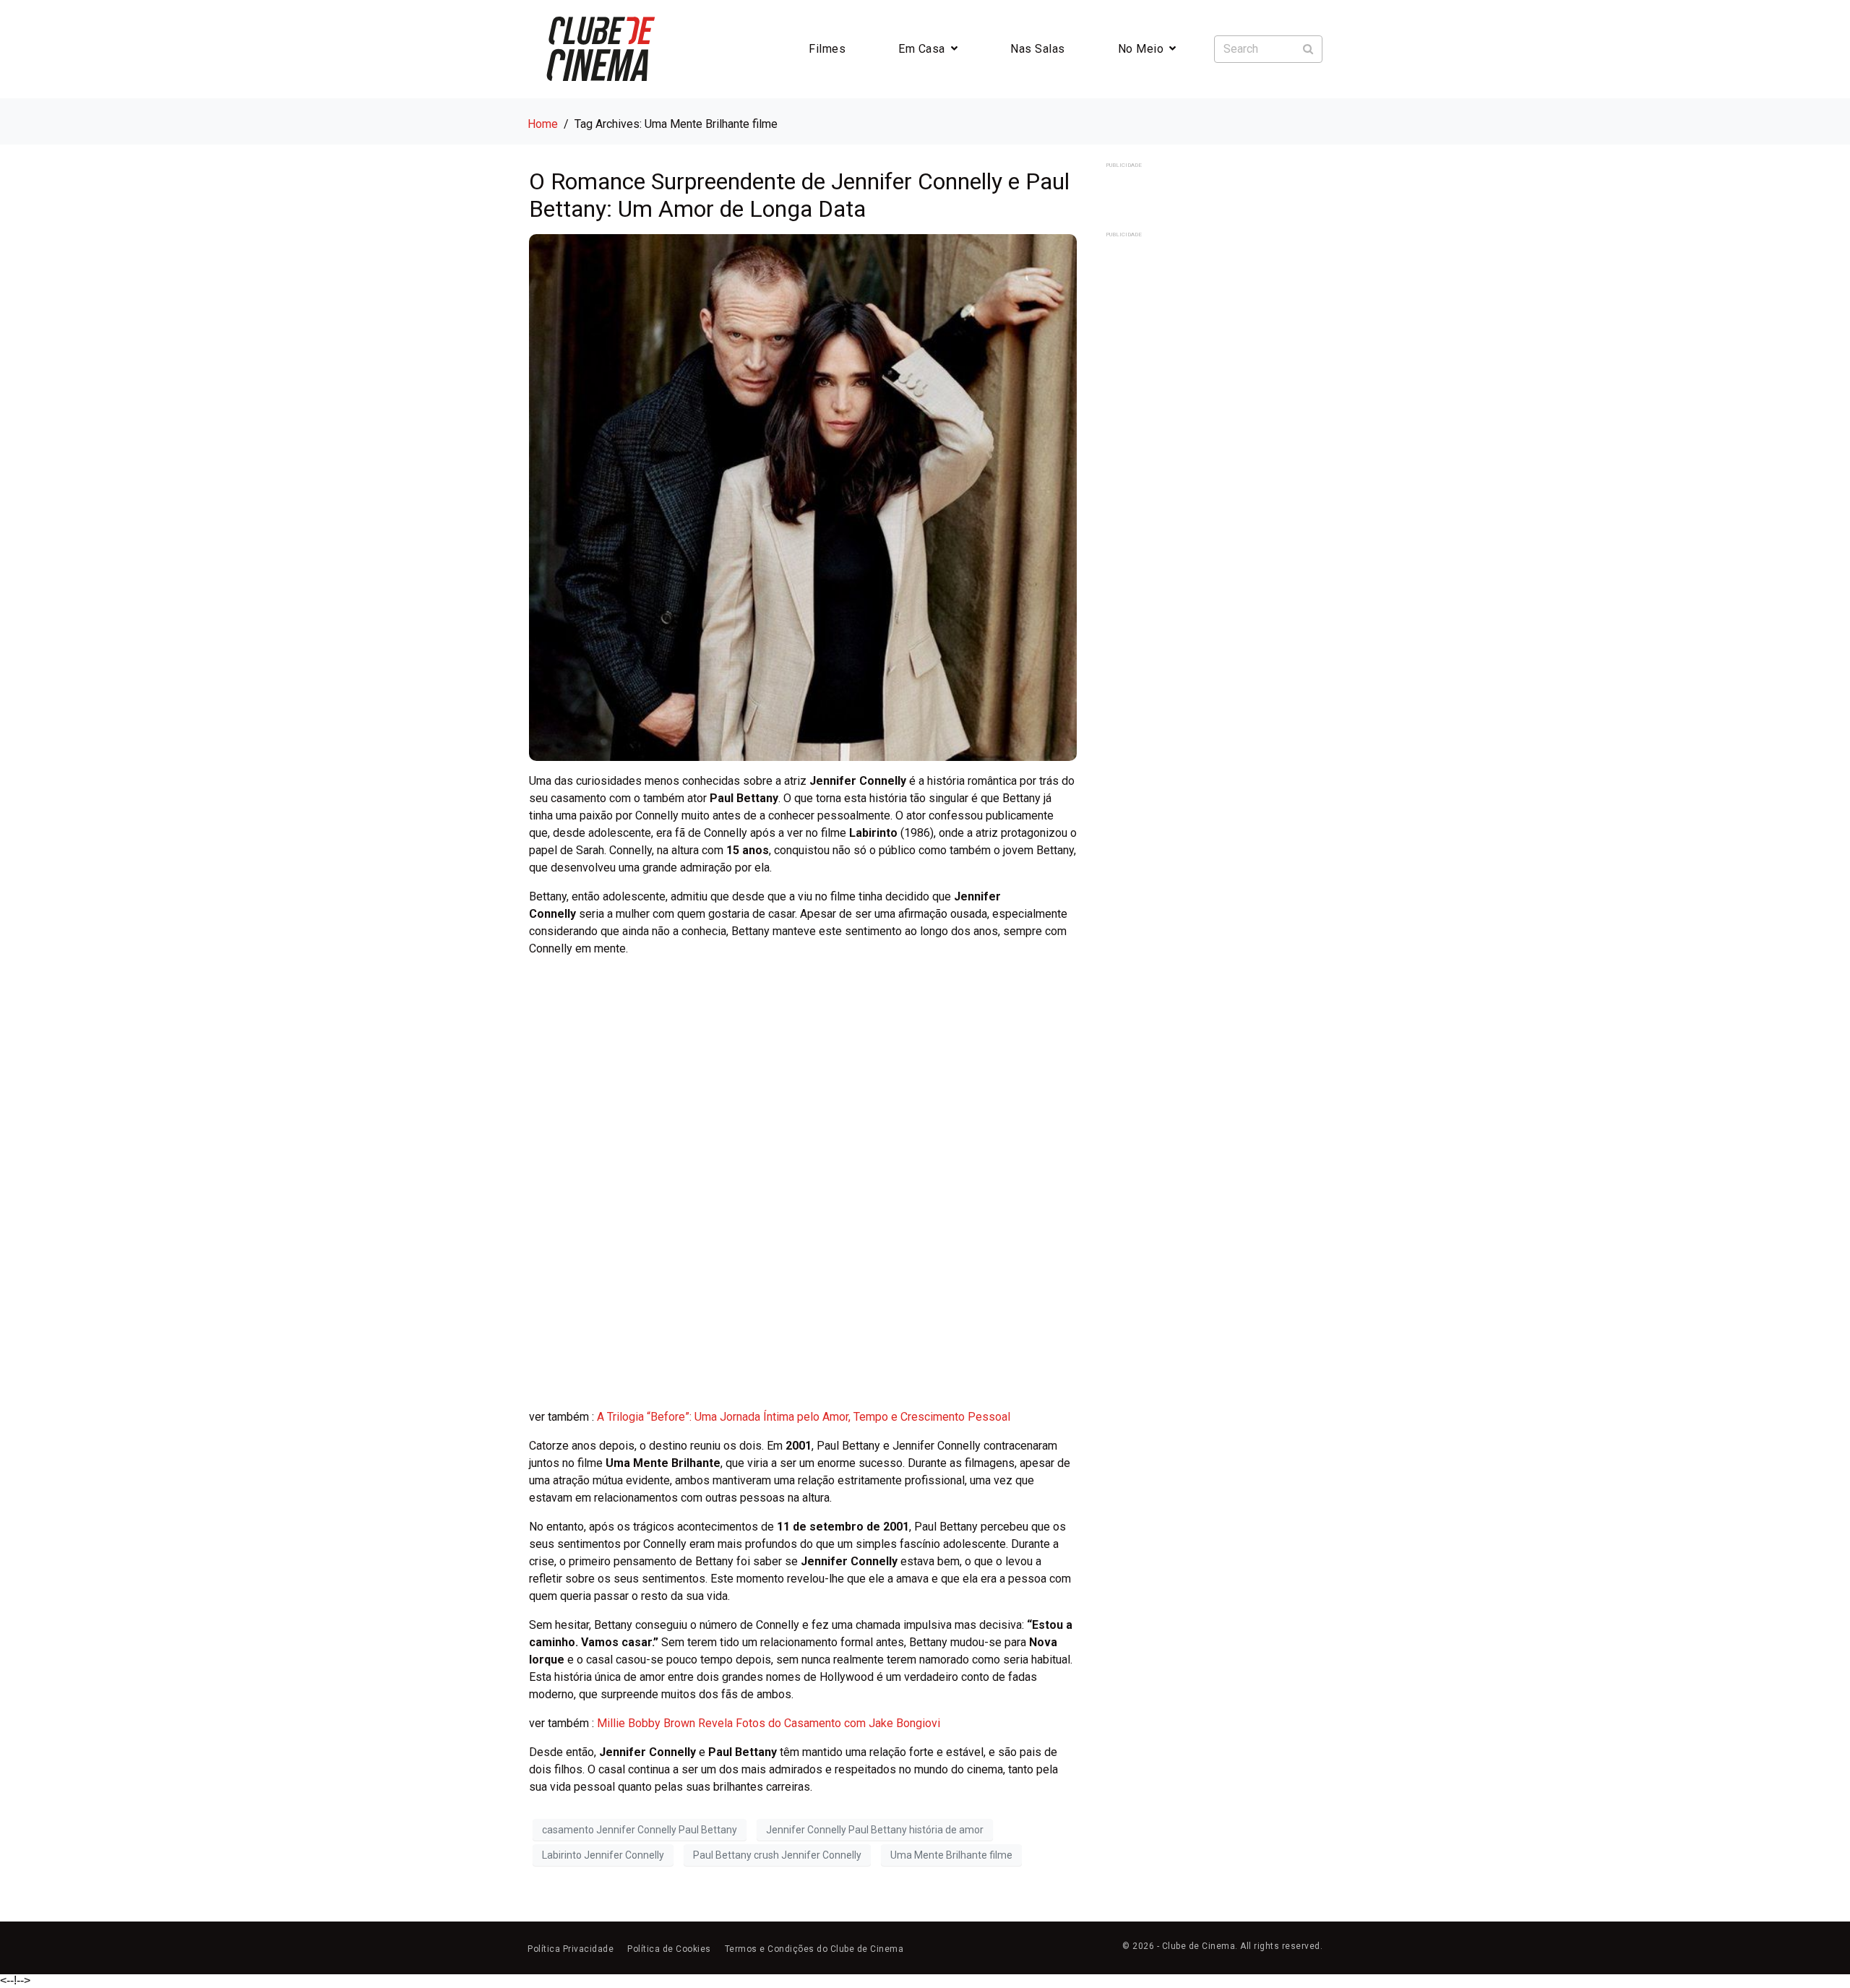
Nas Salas (1038, 49)
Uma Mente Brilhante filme (951, 1855)
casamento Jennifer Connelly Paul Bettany (640, 1830)
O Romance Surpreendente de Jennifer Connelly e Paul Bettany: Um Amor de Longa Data (799, 195)
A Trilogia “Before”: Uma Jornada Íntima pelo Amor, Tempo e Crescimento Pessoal (804, 1417)
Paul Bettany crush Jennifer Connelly (777, 1855)
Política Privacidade (571, 1949)
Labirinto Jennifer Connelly (603, 1855)
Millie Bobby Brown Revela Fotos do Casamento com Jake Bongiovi (769, 1723)
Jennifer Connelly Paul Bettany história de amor (875, 1830)
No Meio (1141, 49)
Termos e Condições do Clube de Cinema (814, 1949)
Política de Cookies (669, 1949)
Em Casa (922, 49)
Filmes (827, 49)
